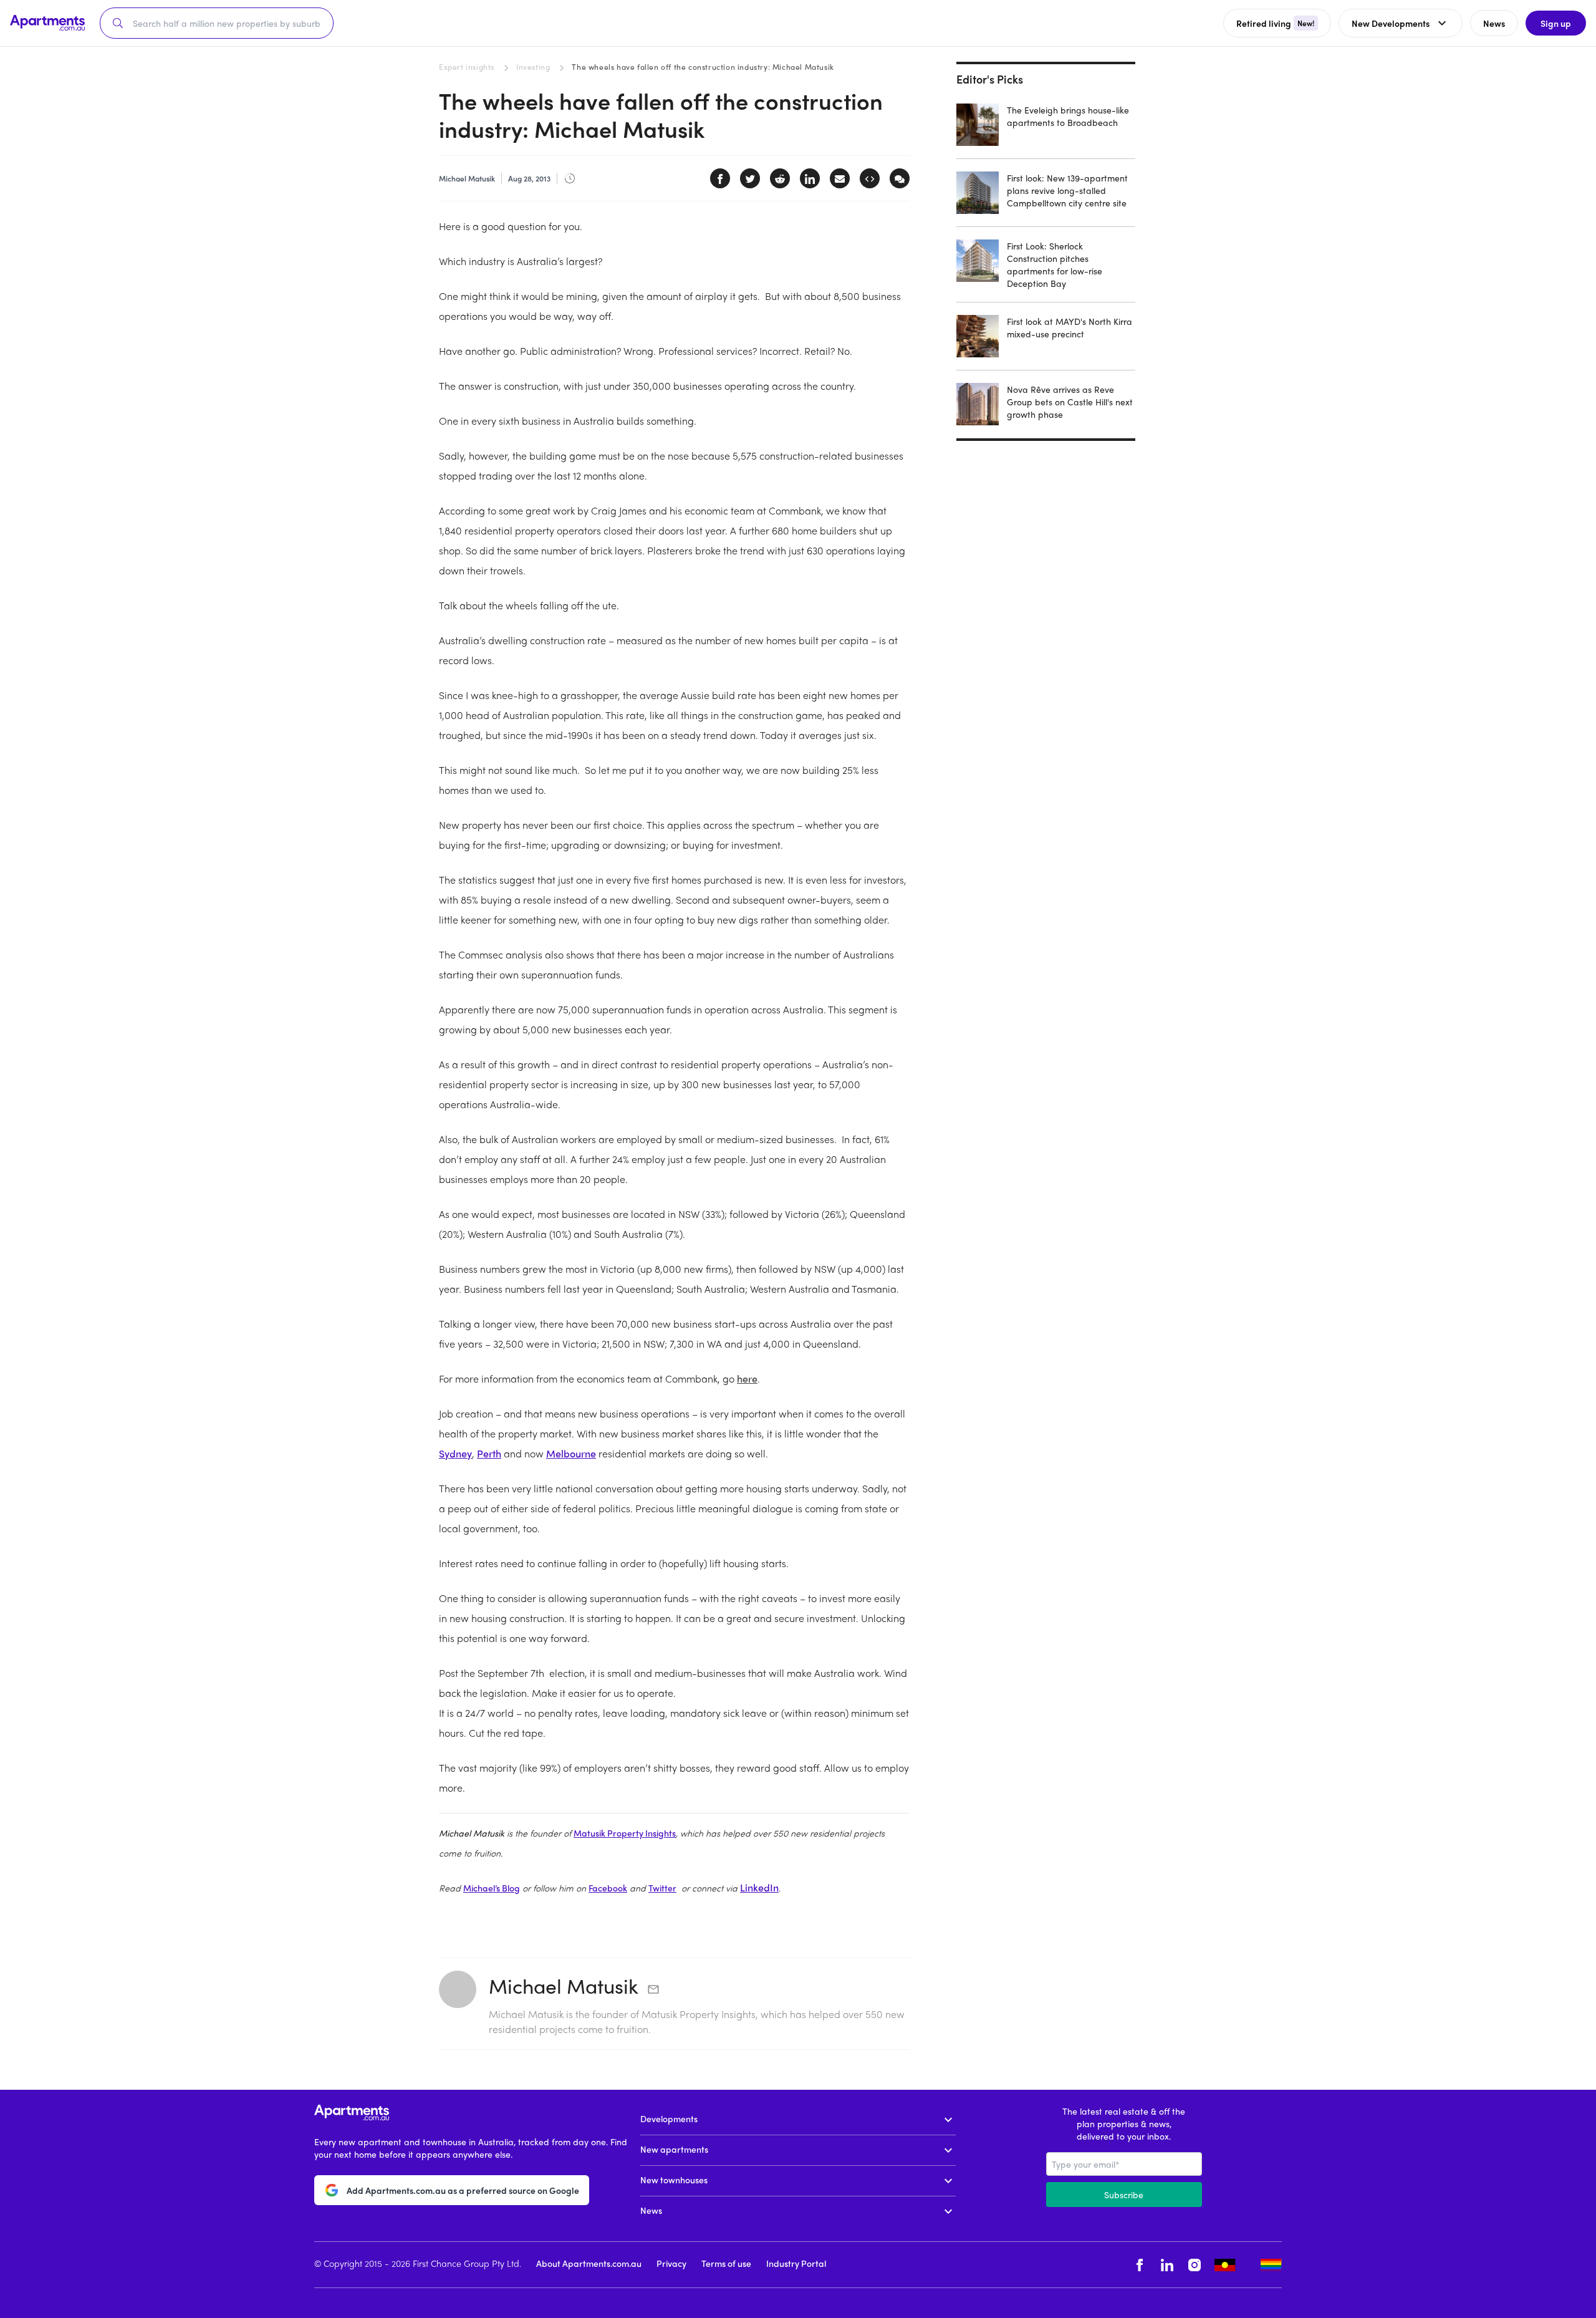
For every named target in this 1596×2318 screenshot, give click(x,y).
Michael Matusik (564, 1986)
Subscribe (1124, 2195)
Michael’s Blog (492, 1888)
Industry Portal (796, 2263)
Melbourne (571, 1453)
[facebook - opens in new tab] (1140, 2265)
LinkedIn (759, 1887)
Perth (489, 1453)
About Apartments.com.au (589, 2263)
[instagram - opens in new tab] (1195, 2265)
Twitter (662, 1888)
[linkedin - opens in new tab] (1167, 2265)
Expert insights (467, 67)
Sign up (1556, 23)
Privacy (671, 2263)
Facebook (608, 1888)
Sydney (455, 1453)
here (747, 1379)
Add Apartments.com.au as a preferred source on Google (463, 2190)
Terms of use (726, 2263)
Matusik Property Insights (625, 1833)
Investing (533, 67)
